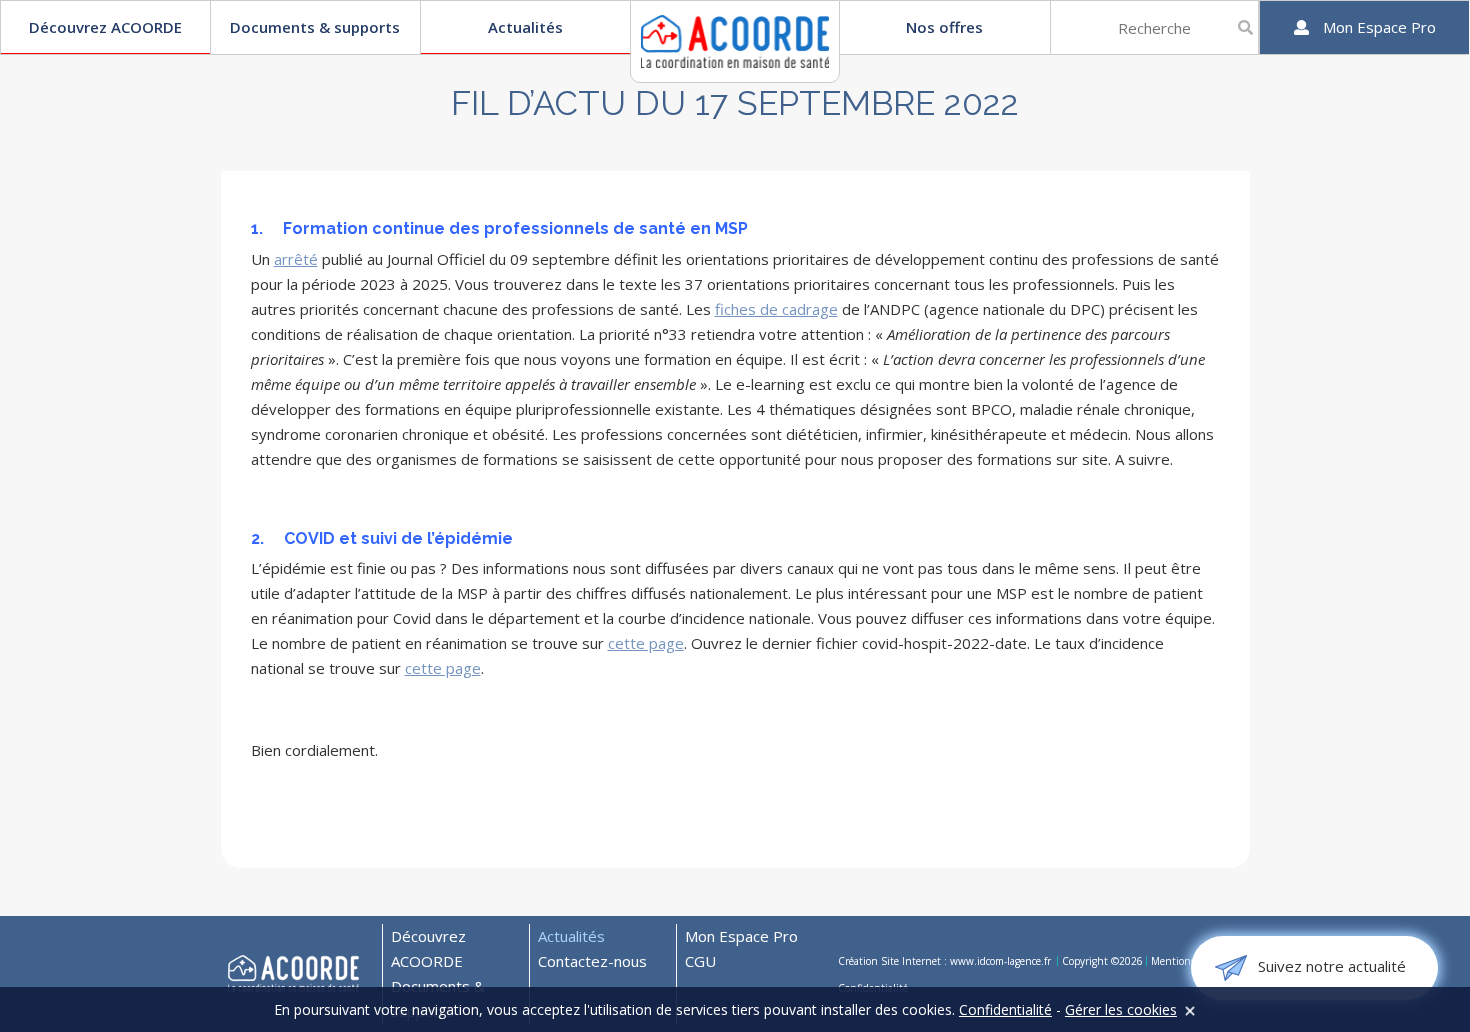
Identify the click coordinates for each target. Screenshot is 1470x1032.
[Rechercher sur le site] (1245, 27)
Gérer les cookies (1121, 1009)
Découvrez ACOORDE (105, 27)
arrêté (296, 259)
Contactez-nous (592, 961)
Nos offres (944, 27)
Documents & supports (315, 27)
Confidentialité (1005, 1009)
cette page (646, 643)
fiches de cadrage (776, 309)
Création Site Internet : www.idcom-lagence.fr (946, 961)
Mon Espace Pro (741, 936)
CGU (700, 961)
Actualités (525, 27)
